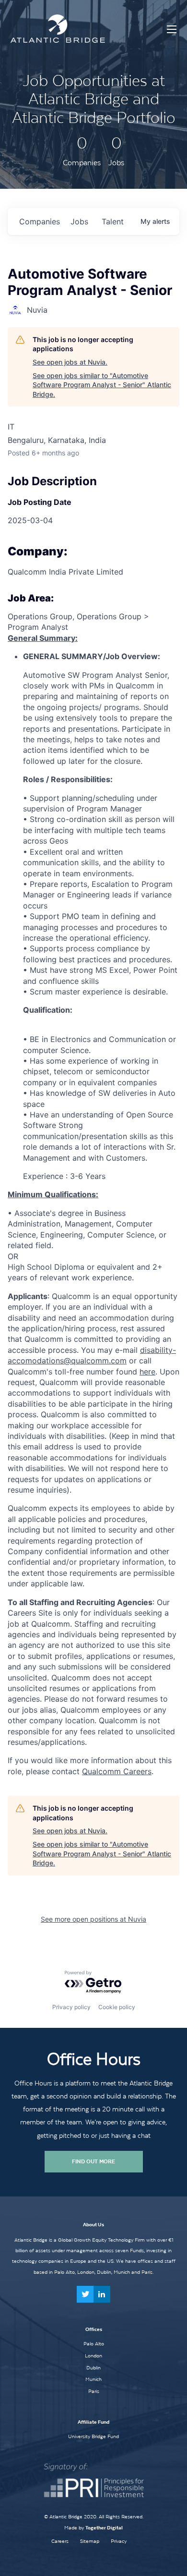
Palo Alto (94, 2343)
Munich (93, 2379)
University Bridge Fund (93, 2436)
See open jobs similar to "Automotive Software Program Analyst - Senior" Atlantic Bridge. (102, 385)
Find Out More (93, 2161)
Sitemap (90, 2541)
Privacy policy (71, 2007)
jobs (79, 221)
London (93, 2355)
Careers (60, 2541)
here (147, 1372)
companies (40, 221)
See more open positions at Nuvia (93, 1919)
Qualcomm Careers (117, 1771)
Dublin (93, 2367)
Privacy (119, 2541)
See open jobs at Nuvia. (70, 362)
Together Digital (104, 2528)
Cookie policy (117, 2007)
